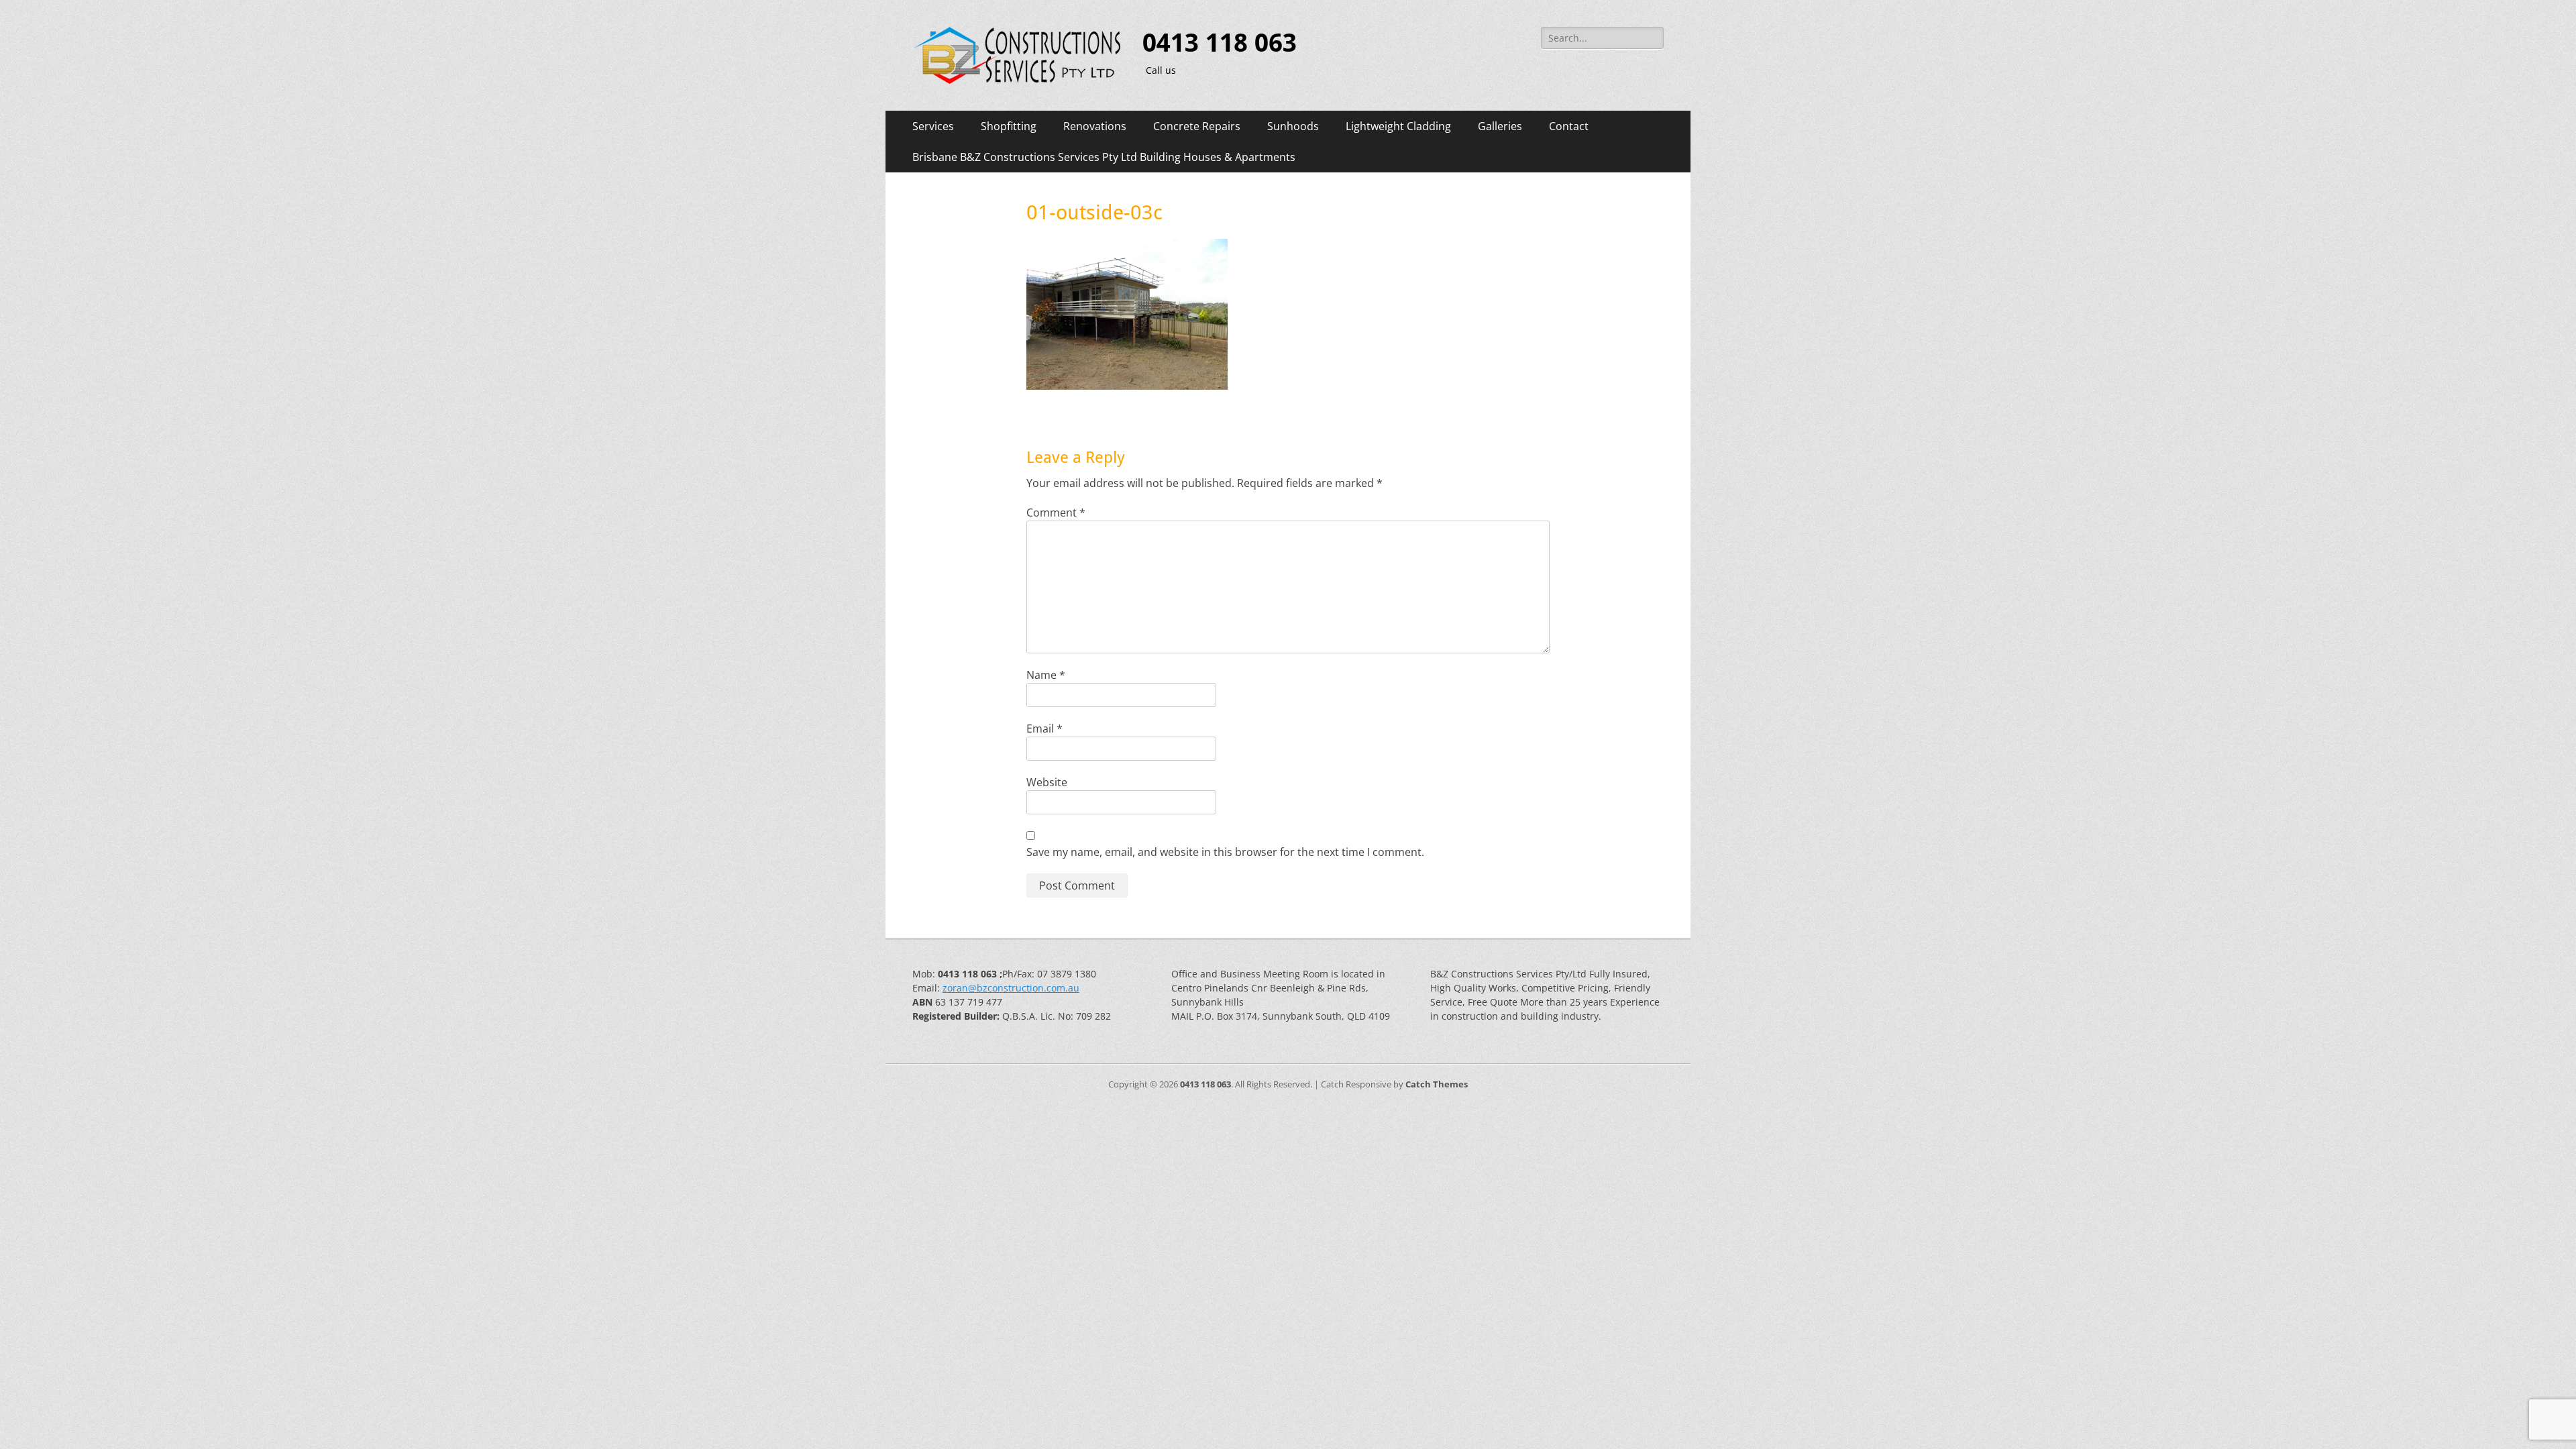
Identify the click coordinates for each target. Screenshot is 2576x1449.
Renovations (1095, 126)
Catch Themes (1437, 1084)
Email (1044, 729)
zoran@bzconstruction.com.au (1011, 988)
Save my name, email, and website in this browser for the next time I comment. (1225, 852)
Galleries (1500, 126)
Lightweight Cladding (1398, 126)
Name (1046, 675)
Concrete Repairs (1197, 126)
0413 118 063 (1220, 43)
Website (1047, 782)
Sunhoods (1293, 126)
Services (933, 126)
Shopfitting (1009, 126)
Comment (1056, 513)
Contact (1569, 126)
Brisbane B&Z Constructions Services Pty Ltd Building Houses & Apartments (1104, 157)
